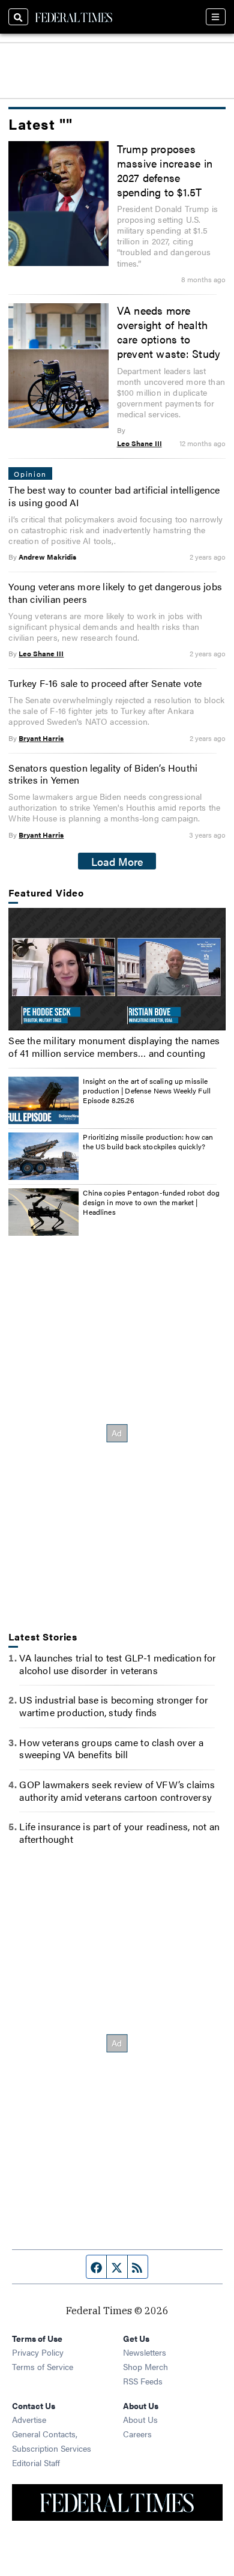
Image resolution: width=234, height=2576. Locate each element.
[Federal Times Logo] (74, 17)
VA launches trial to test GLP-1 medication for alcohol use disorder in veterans (118, 1664)
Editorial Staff (36, 2463)
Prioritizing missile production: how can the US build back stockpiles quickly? (148, 1141)
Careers (137, 2434)
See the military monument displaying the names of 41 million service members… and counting (114, 1047)
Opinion (30, 474)
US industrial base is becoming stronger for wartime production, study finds (114, 1706)
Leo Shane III (139, 443)
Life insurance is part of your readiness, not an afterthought (119, 1833)
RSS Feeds (143, 2381)
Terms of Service (43, 2366)
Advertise (29, 2419)
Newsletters (145, 2352)
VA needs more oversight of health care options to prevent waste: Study (169, 331)
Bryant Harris (41, 738)
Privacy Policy (38, 2352)
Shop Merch (145, 2366)
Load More (117, 861)
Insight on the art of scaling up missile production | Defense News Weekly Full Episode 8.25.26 (147, 1090)
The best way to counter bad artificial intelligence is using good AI (114, 496)
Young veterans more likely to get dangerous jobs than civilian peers (115, 593)
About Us (140, 2419)
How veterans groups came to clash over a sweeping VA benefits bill (111, 1749)
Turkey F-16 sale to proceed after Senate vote (105, 683)
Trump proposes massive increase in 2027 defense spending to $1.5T (165, 170)
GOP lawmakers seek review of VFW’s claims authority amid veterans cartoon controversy (117, 1791)
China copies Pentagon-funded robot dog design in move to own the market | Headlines (151, 1202)
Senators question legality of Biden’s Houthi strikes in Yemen (103, 774)
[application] (117, 969)
